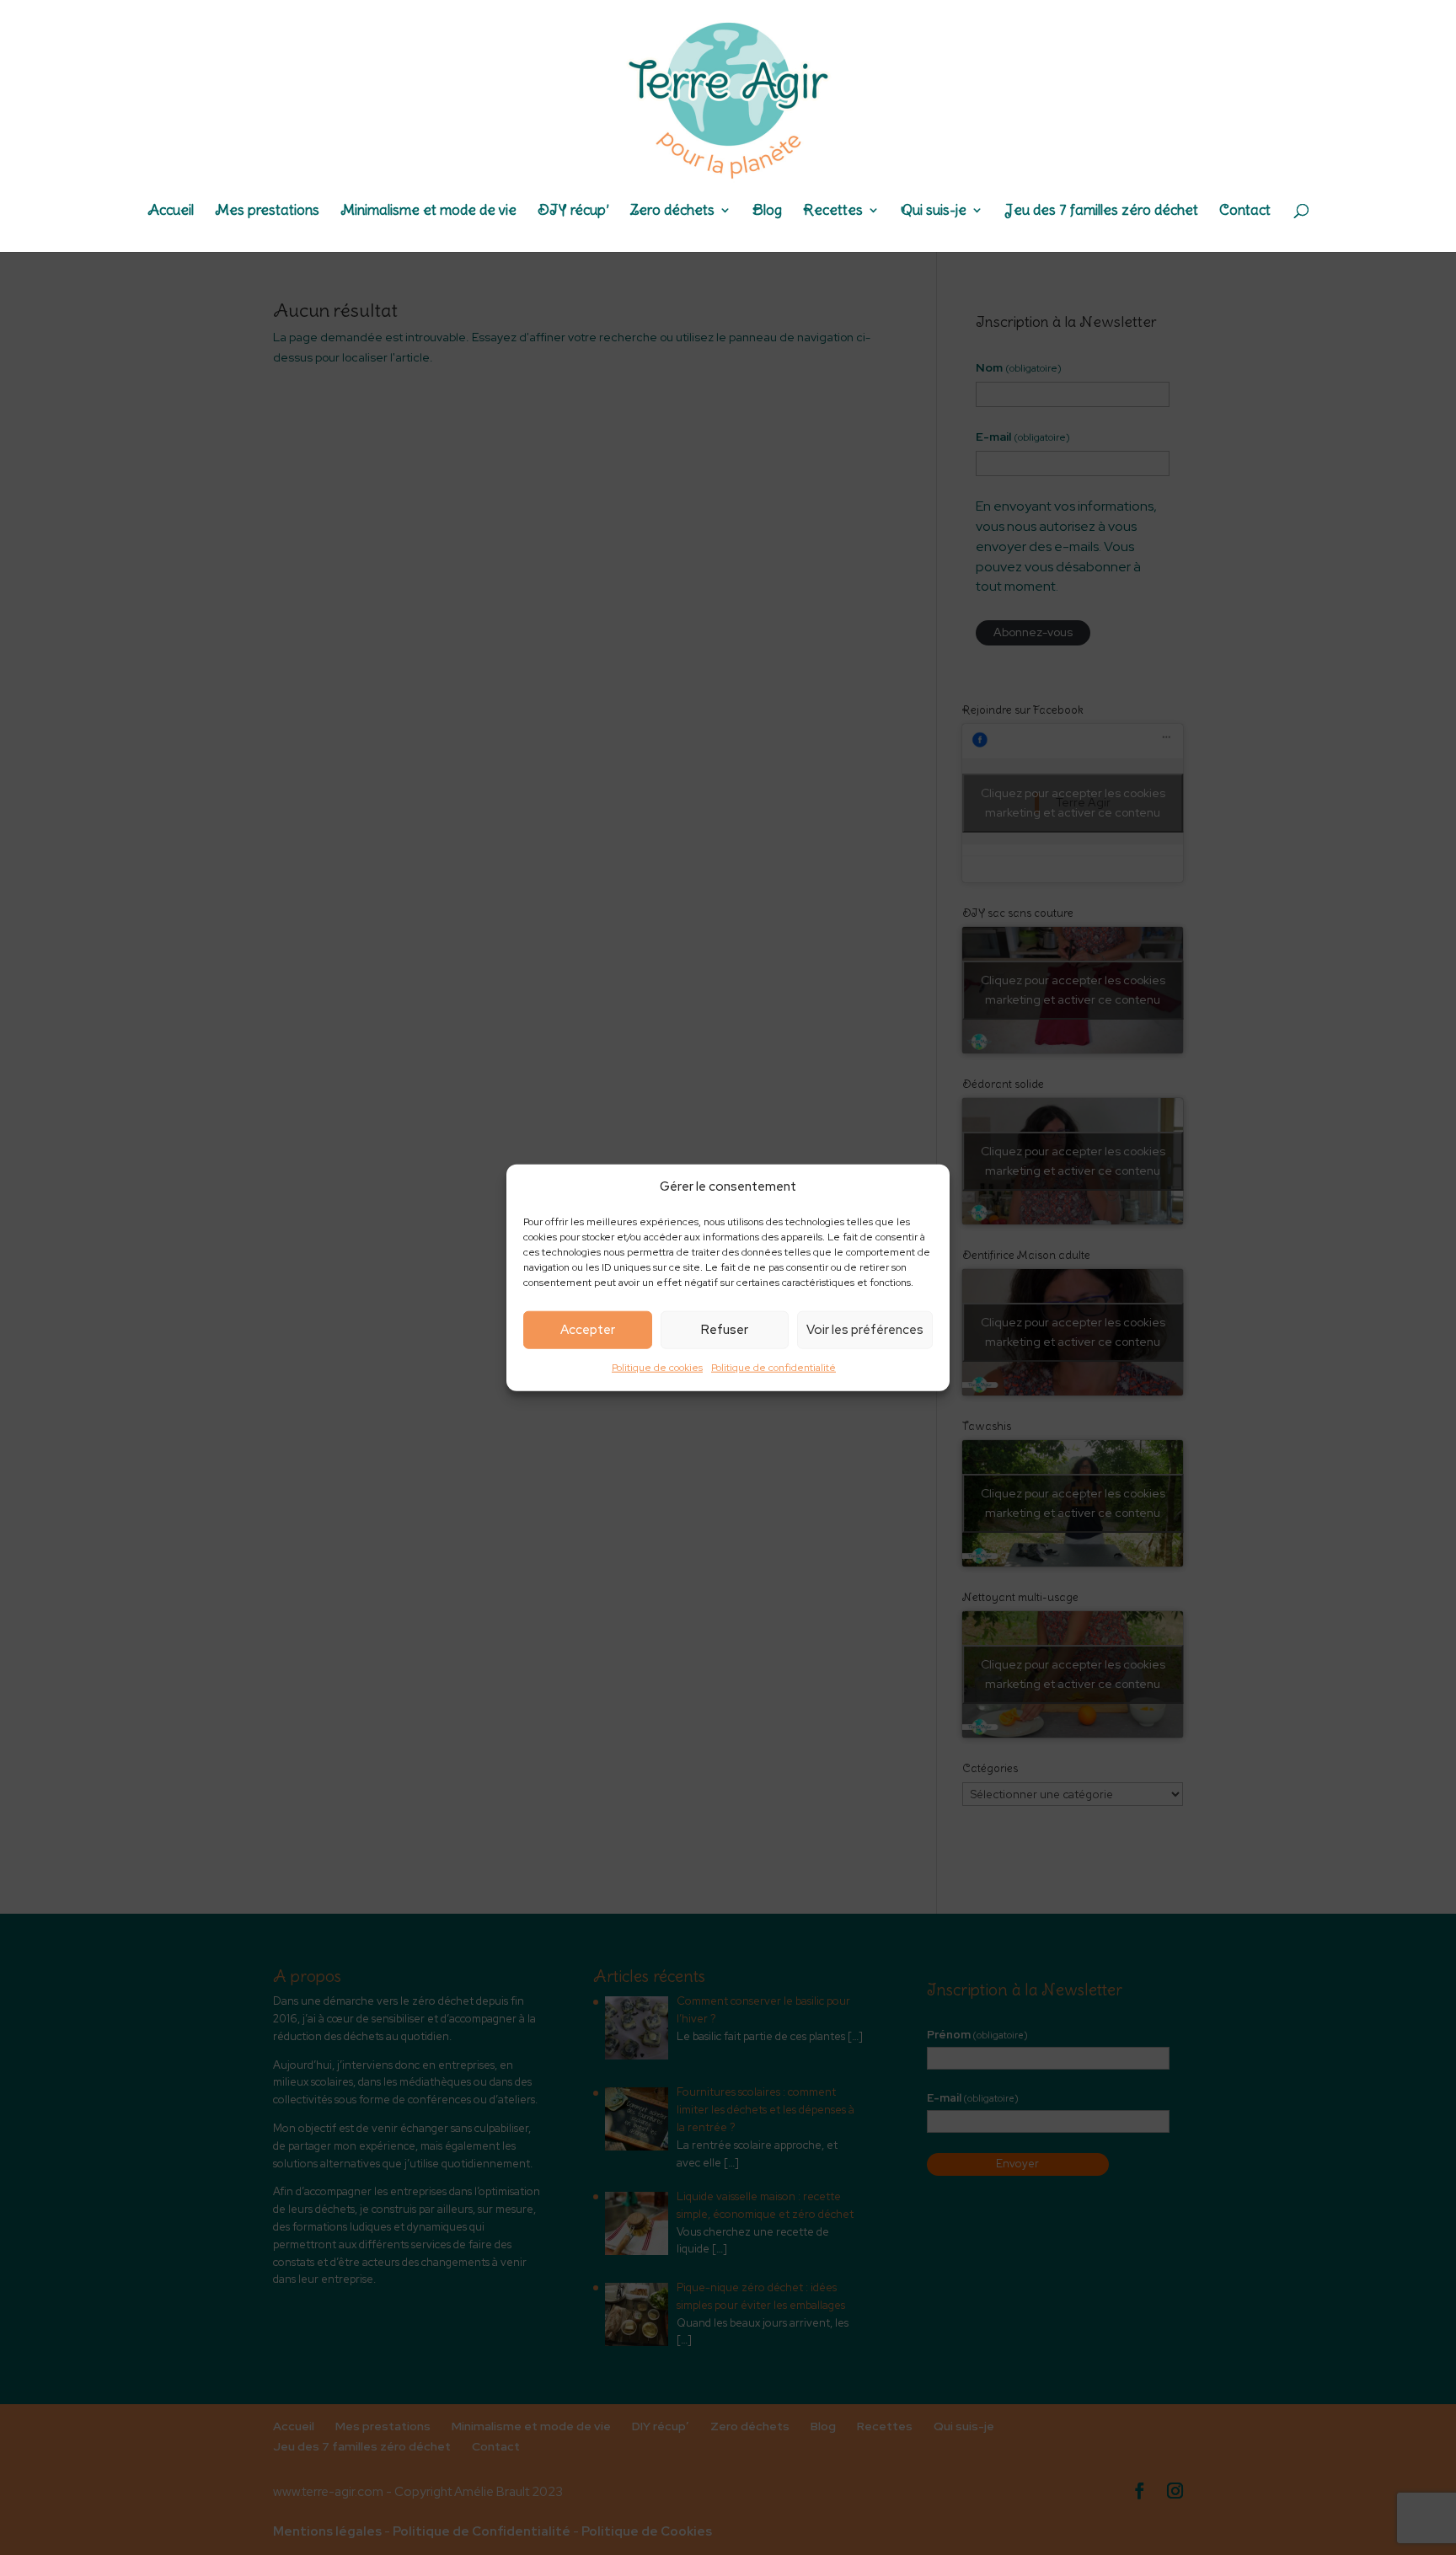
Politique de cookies (657, 1368)
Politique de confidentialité (773, 1368)
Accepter (588, 1330)
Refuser (725, 1330)
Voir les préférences (865, 1330)
